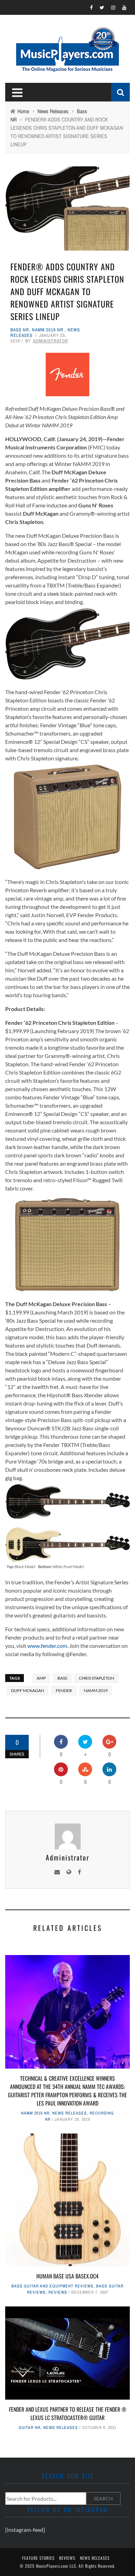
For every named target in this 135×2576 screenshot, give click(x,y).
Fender (64, 1690)
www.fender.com (47, 1646)
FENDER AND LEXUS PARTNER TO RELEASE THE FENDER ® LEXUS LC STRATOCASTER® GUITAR (68, 2413)
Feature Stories (38, 2558)
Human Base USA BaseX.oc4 (67, 2276)
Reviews (58, 2292)
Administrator (51, 341)
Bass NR (20, 330)
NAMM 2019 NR (48, 330)
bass (62, 1678)
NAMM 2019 (96, 1690)
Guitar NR (30, 2428)
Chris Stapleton (97, 1678)
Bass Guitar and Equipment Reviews (52, 2286)
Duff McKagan (28, 1690)
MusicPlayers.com (52, 2566)
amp (41, 1678)
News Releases (70, 2113)
